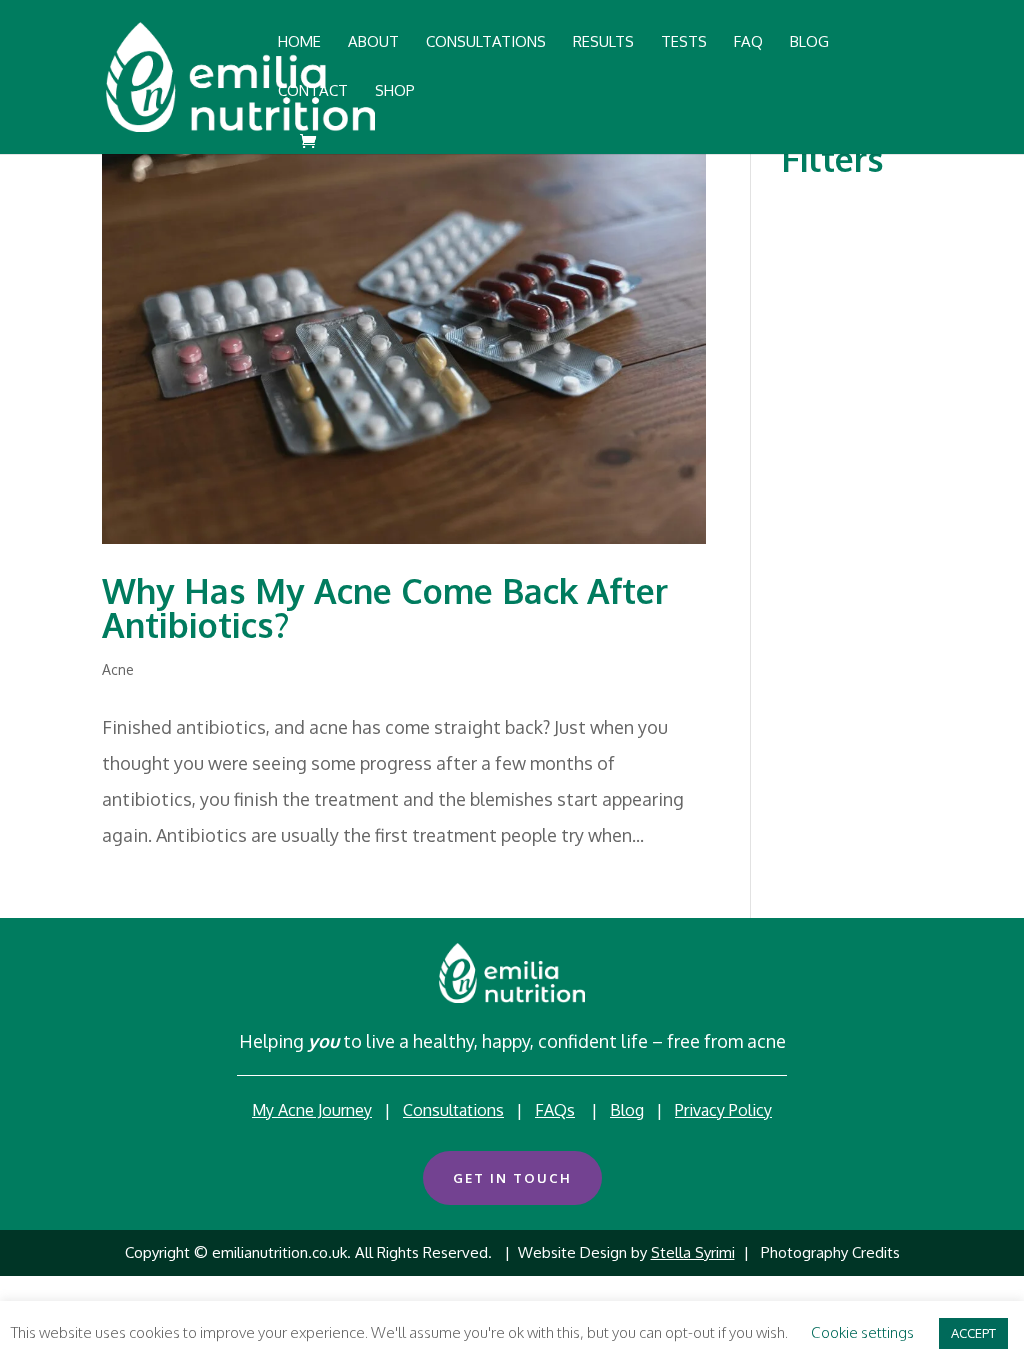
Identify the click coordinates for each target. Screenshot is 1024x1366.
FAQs (555, 1110)
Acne (118, 669)
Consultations (453, 1110)
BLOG (809, 43)
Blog (627, 1110)
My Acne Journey (312, 1110)
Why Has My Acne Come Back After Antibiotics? (385, 607)
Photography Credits (830, 1252)
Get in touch (512, 1178)
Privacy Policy (723, 1110)
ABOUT (373, 43)
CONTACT (313, 92)
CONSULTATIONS (486, 43)
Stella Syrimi (693, 1252)
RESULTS (603, 43)
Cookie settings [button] (862, 1332)
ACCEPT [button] (973, 1333)
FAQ (748, 43)
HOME (299, 43)
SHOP (395, 92)
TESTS (684, 43)
